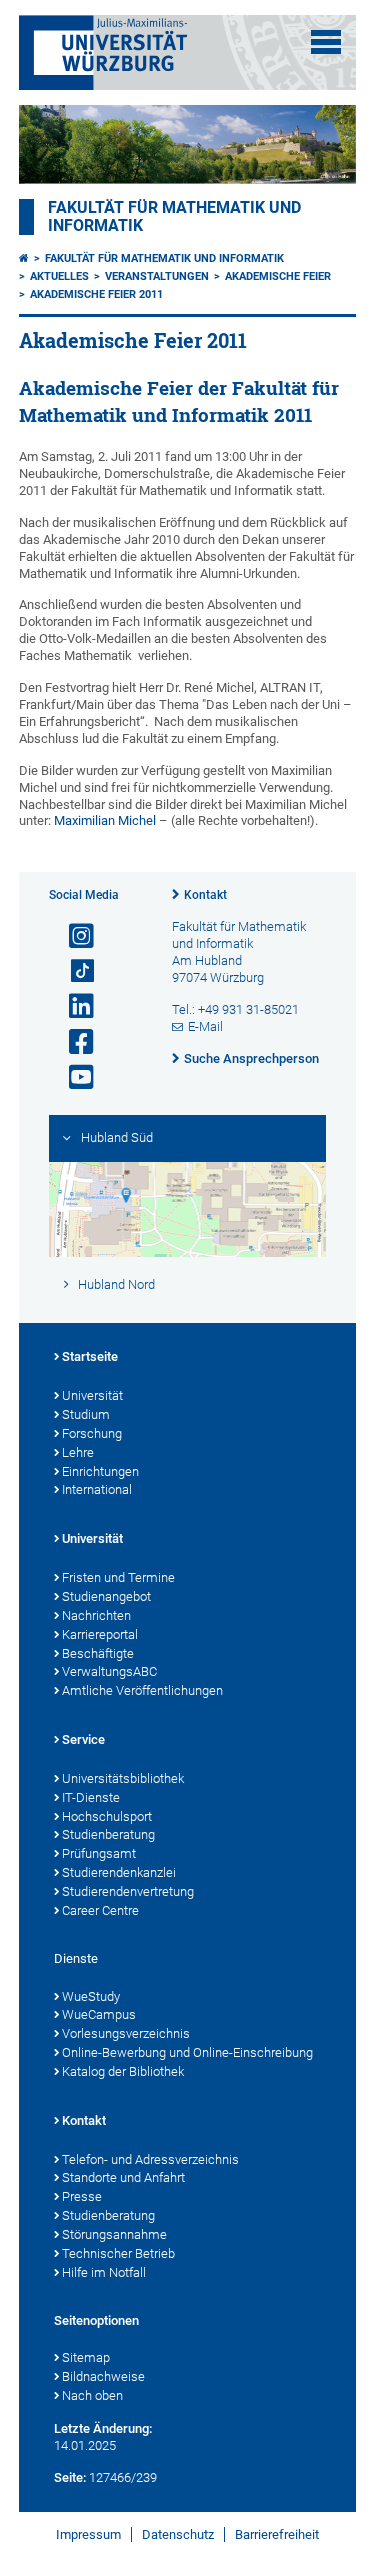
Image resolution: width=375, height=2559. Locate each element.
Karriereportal (100, 1634)
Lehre (78, 1452)
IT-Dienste (91, 1797)
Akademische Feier (278, 276)
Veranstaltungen (157, 276)
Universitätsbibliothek (123, 1778)
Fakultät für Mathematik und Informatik (164, 258)
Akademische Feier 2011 (96, 294)
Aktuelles (59, 276)
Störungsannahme (114, 2234)
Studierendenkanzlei (119, 1872)
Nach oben (92, 2395)
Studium (86, 1414)
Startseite (90, 1356)
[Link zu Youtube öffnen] (73, 1077)
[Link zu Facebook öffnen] (73, 1042)
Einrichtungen (100, 1471)
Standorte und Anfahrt (123, 2177)
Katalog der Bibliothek (123, 2071)
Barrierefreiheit (277, 2534)
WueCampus (99, 2014)
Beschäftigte (98, 1653)
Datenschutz (178, 2534)
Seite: (70, 2477)
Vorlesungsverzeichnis (126, 2033)
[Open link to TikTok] (73, 971)
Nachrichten (96, 1615)
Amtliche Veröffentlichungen (142, 1690)
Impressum (88, 2534)
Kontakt (205, 895)
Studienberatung (108, 1834)
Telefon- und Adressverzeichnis (150, 2159)
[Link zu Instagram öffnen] (73, 936)
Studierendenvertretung (128, 1891)
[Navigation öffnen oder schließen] (326, 42)
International (97, 1489)
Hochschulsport (107, 1816)
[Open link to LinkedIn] (73, 1006)
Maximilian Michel (105, 820)
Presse (82, 2196)
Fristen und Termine (118, 1577)
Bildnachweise (103, 2376)
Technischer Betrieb (118, 2253)
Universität (92, 1395)
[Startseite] (24, 258)
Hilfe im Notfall (104, 2272)
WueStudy (91, 1996)
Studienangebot (106, 1596)
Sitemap (86, 2357)
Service (83, 1739)
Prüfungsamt (99, 1853)
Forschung (92, 1433)
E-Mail (205, 1026)
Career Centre (100, 1910)
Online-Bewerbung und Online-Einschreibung (187, 2052)
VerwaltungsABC (109, 1671)
